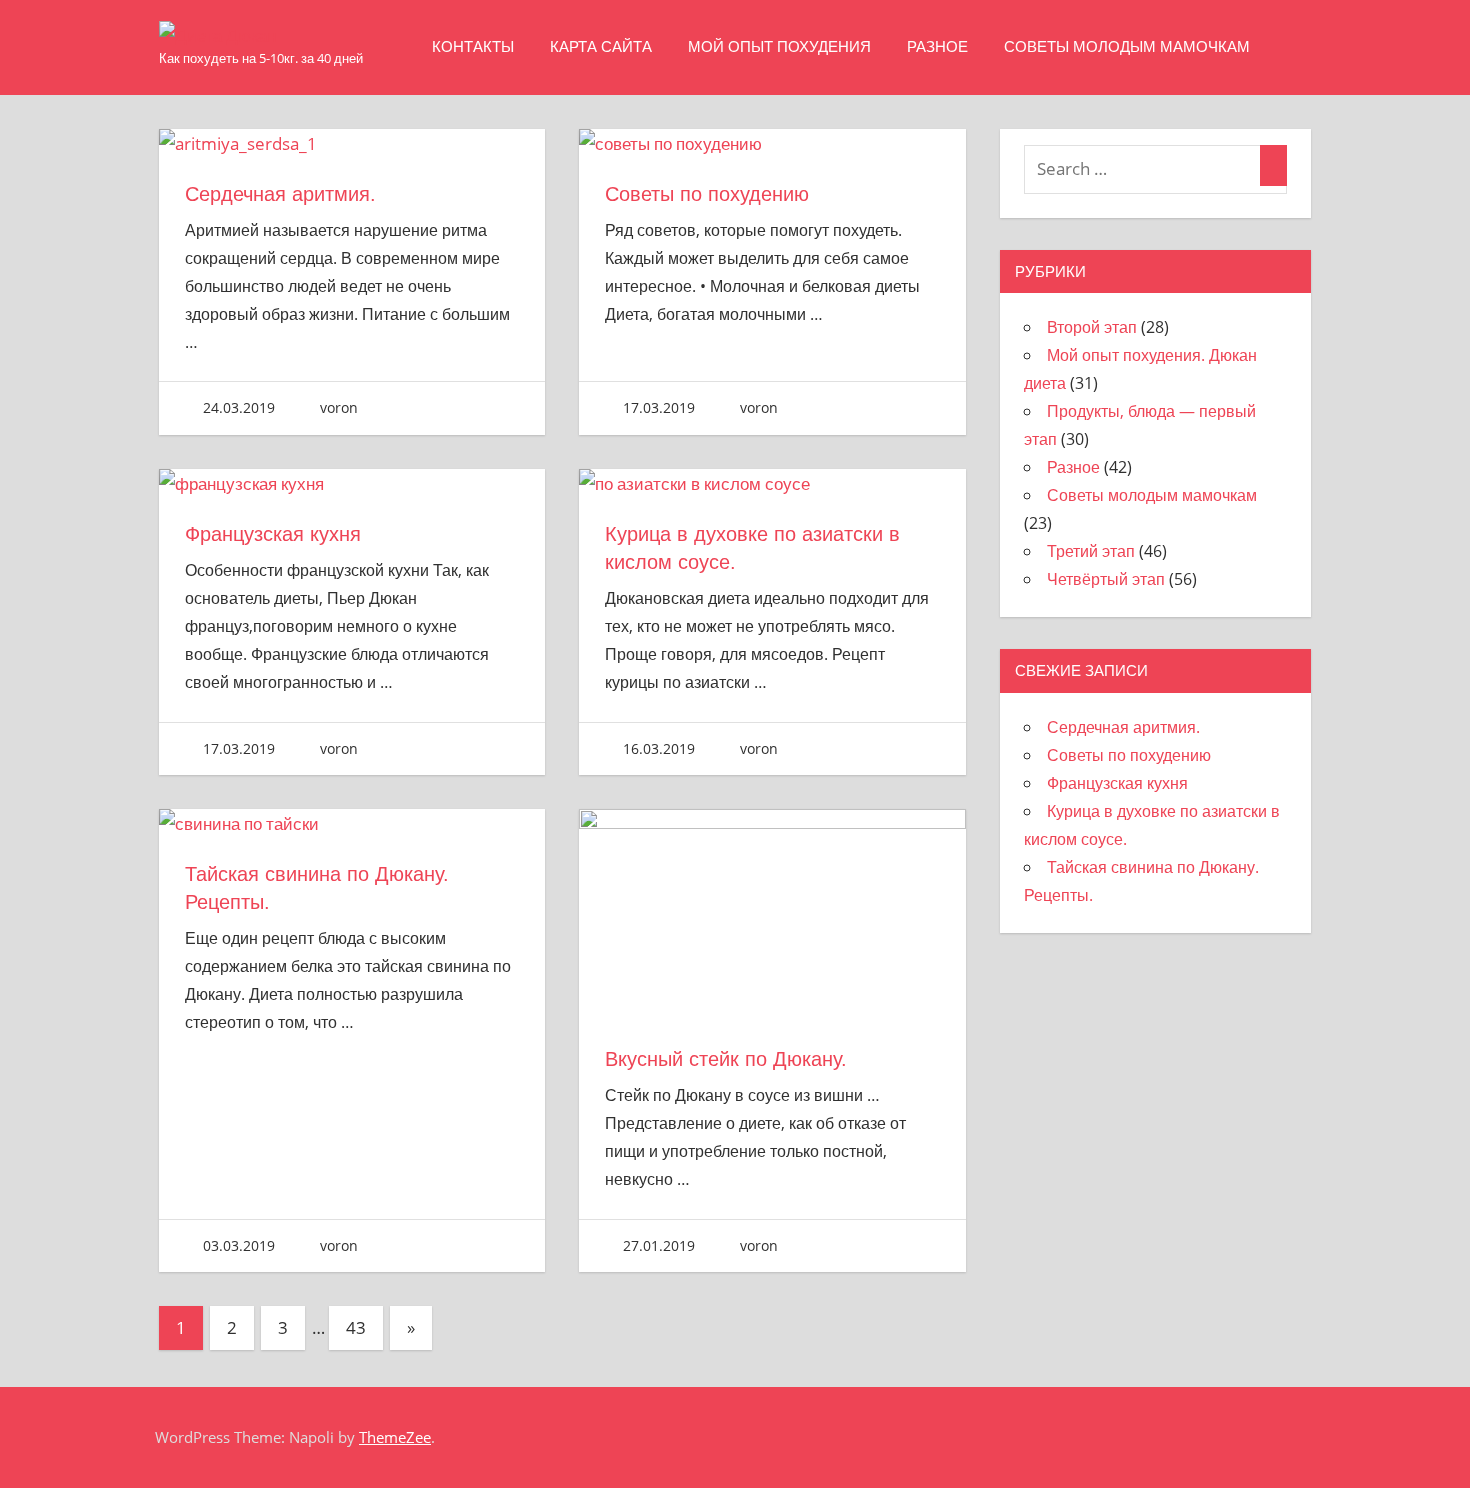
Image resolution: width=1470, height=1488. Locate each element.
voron (339, 407)
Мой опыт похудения (779, 46)
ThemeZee (395, 1437)
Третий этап (1091, 551)
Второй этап (1092, 327)
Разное (937, 46)
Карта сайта (601, 46)
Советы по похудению (707, 194)
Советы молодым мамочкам (1127, 46)
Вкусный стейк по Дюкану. (726, 1059)
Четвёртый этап (1106, 579)
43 (356, 1327)
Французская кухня (273, 534)
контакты (473, 46)
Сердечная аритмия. (280, 194)
